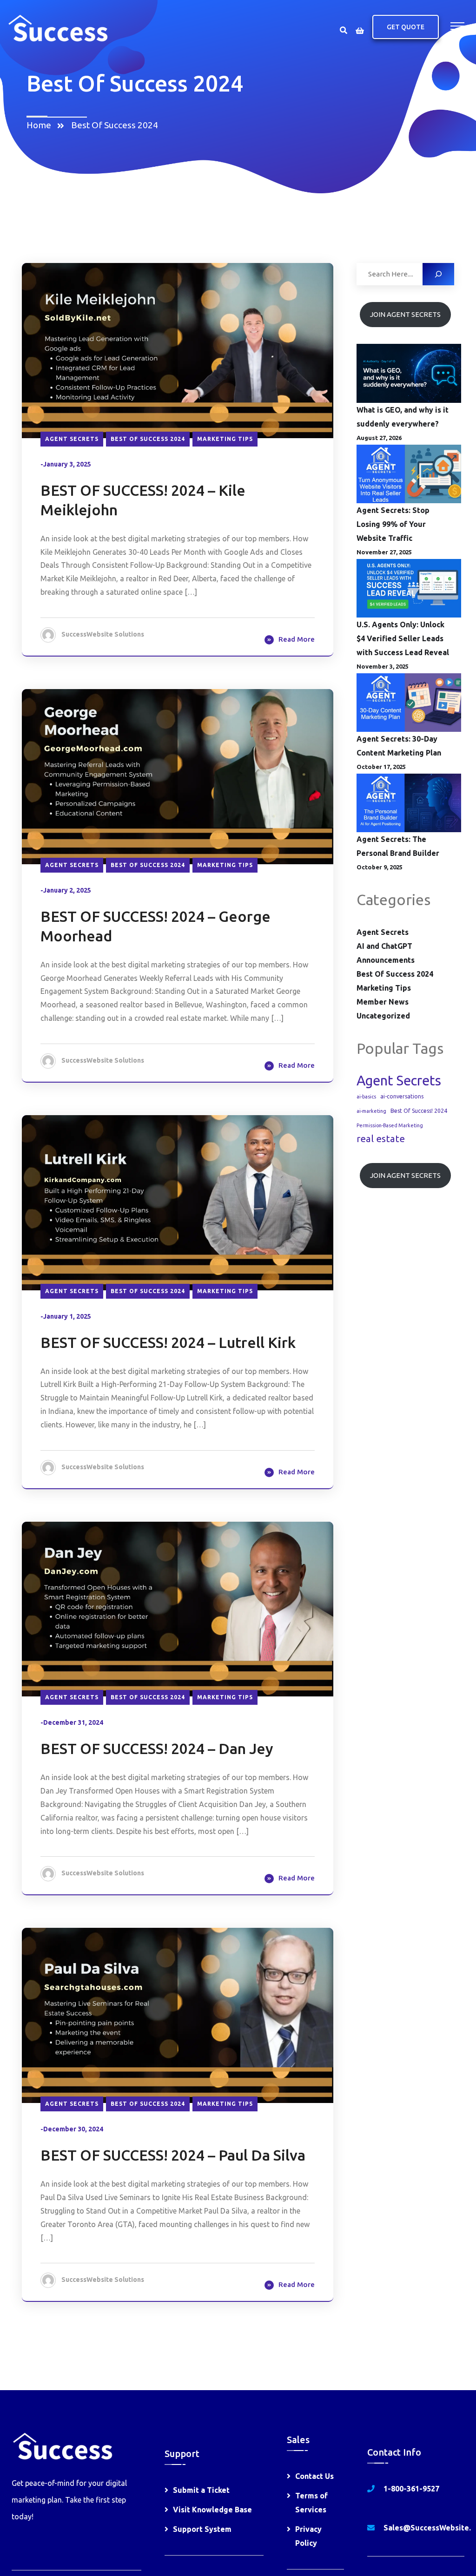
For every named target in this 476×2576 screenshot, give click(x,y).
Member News (383, 1002)
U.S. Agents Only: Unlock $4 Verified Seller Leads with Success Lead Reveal (403, 638)
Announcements (386, 960)
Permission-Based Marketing (390, 1125)
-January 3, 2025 (66, 464)
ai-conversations (402, 1096)
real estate (381, 1139)
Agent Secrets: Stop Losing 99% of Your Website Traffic (393, 524)
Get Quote (406, 27)
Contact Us (314, 2476)
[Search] (438, 274)
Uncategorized (383, 1016)
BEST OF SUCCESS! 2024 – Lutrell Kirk (168, 1342)
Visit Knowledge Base (212, 2510)
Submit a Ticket (201, 2490)
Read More (297, 639)
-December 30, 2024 (72, 2129)
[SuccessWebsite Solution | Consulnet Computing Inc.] (57, 27)
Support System (202, 2529)
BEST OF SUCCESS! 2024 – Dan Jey (157, 1748)
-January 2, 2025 (66, 890)
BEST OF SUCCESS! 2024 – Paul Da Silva (173, 2155)
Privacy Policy (308, 2536)
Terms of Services (311, 2503)
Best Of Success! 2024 (419, 1111)
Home (41, 125)
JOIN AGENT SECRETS (405, 314)
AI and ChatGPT (384, 946)
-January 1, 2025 (66, 1316)
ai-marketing (371, 1111)
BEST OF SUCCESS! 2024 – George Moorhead (155, 926)
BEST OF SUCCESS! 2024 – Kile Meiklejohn (143, 500)
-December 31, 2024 (72, 1722)
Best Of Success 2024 (115, 125)
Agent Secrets (72, 439)
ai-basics (366, 1097)
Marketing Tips (225, 439)
